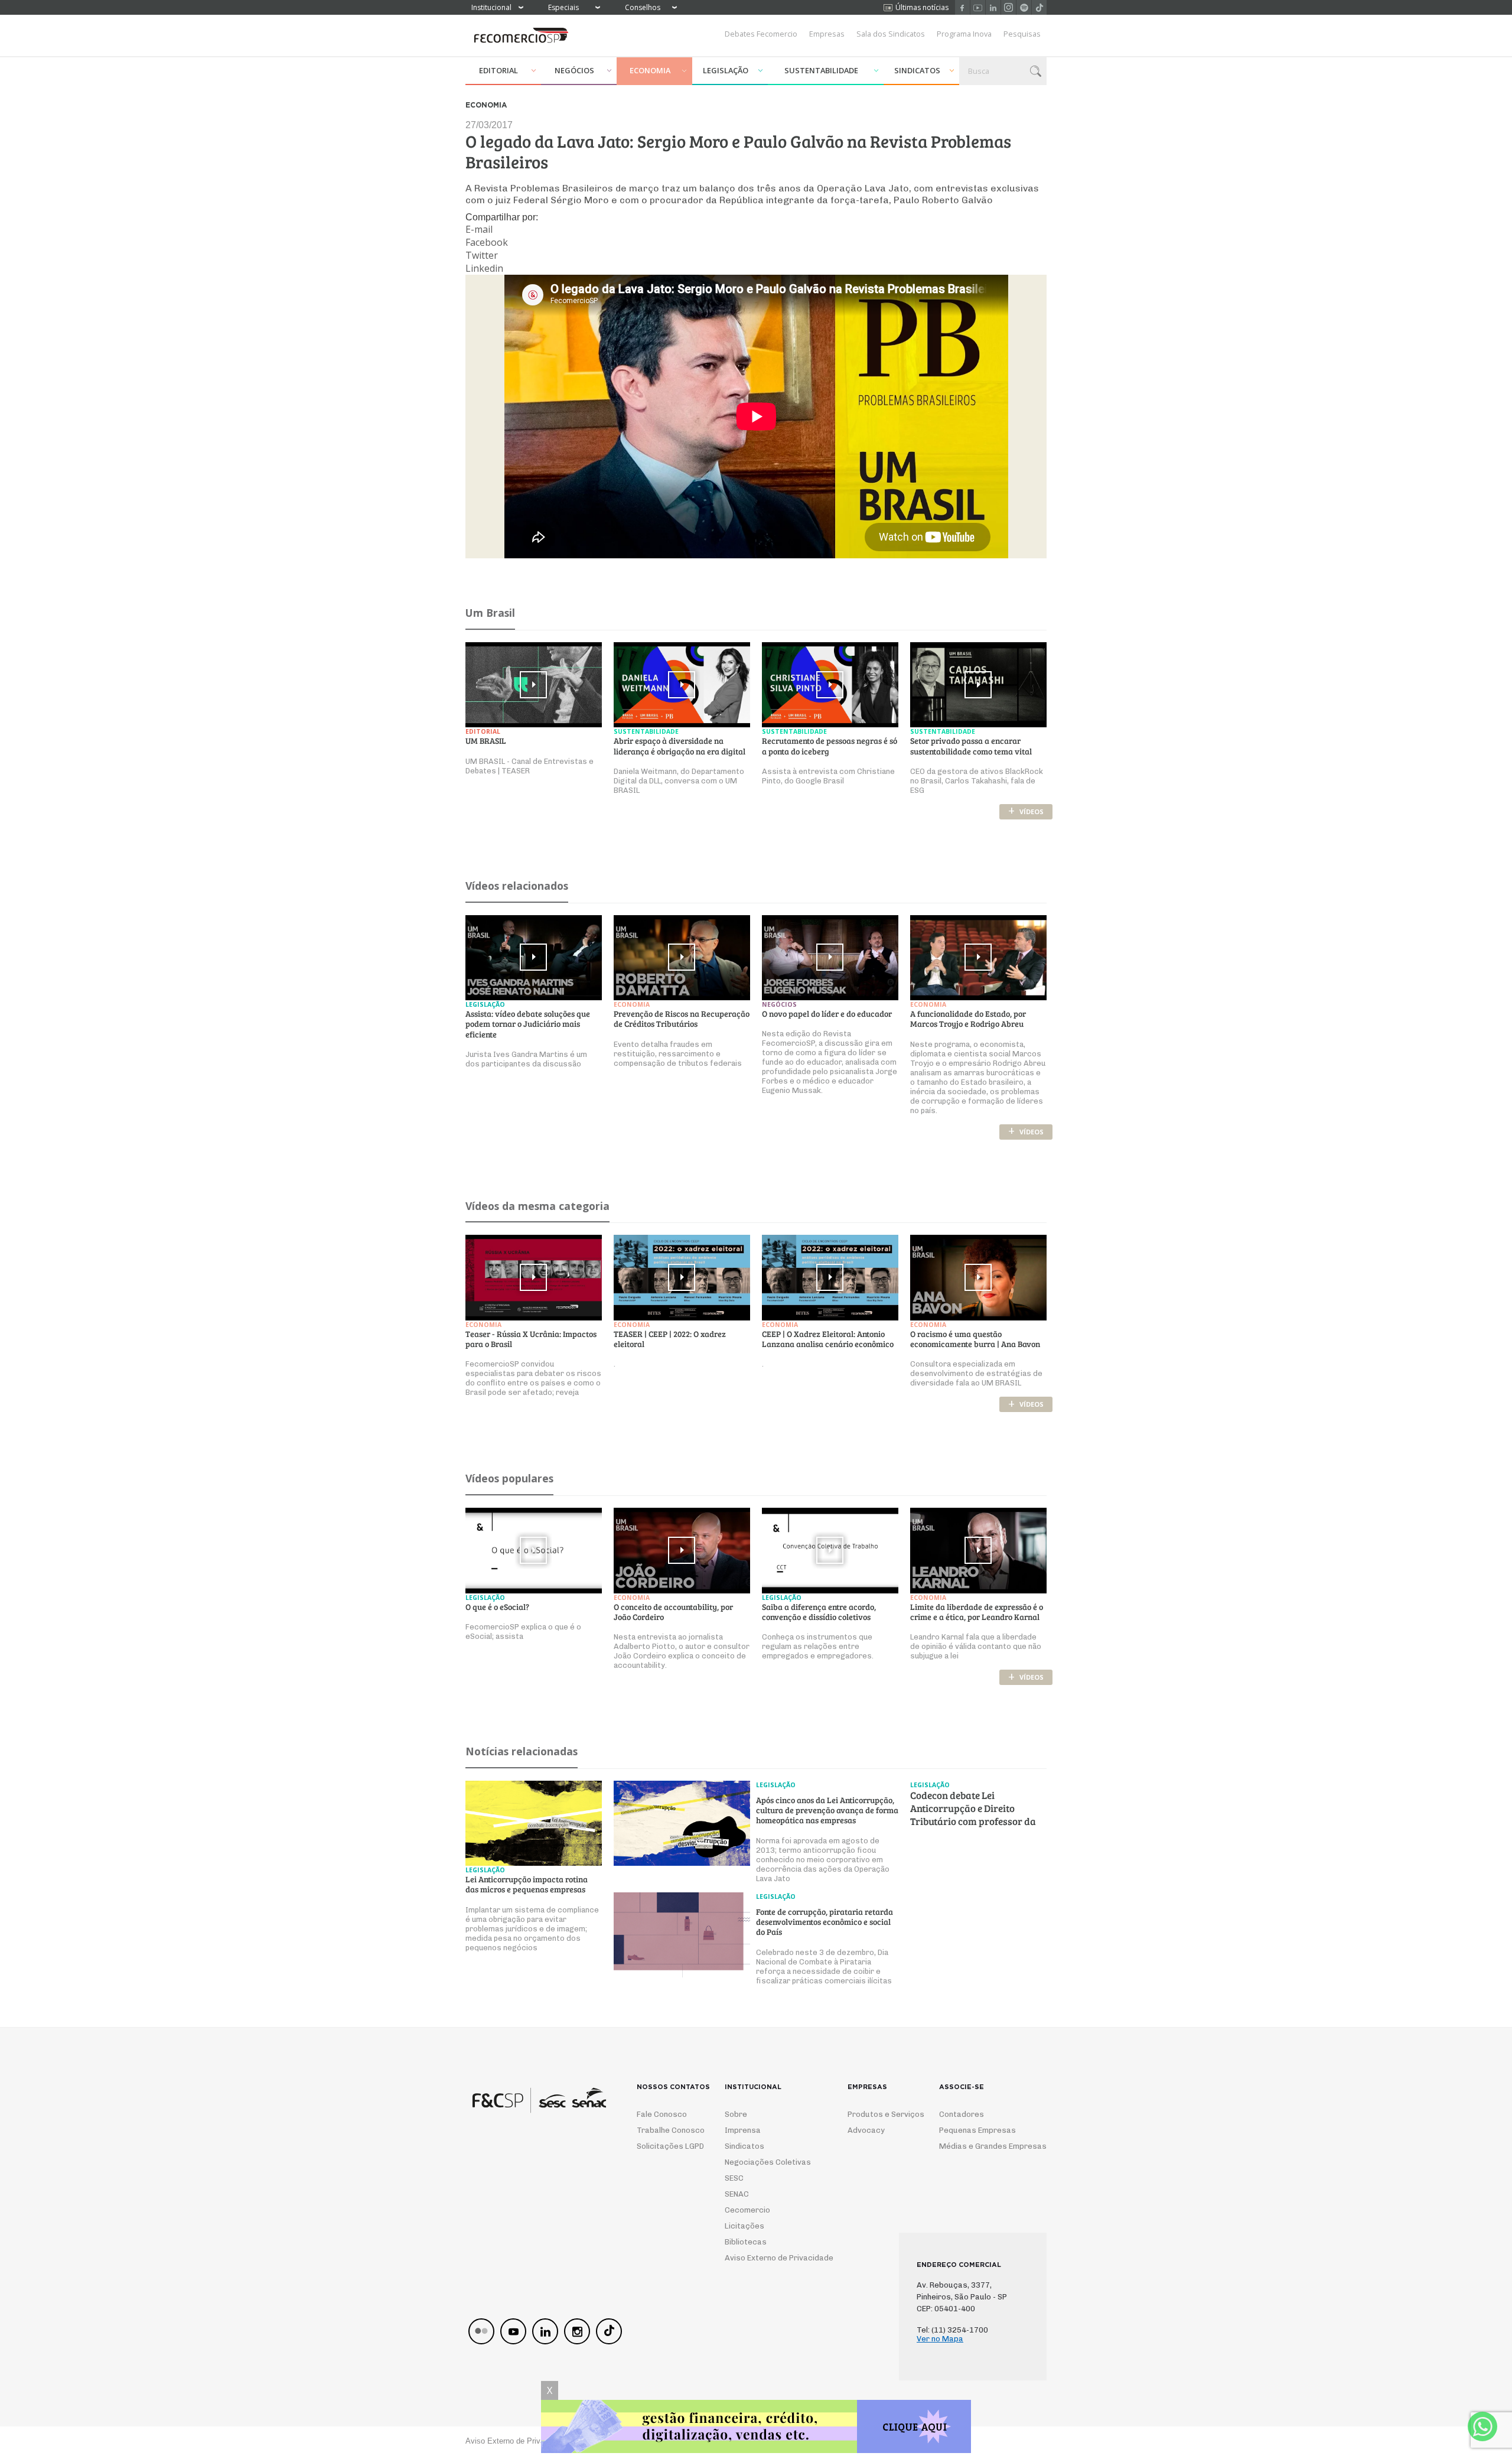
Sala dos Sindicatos (891, 34)
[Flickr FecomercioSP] (481, 2331)
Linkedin (993, 7)
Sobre (736, 2114)
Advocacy (866, 2130)
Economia (650, 70)
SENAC (737, 2194)
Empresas (827, 34)
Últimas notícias (922, 7)
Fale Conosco (662, 2114)
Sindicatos (917, 70)
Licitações (744, 2226)
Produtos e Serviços (878, 2114)
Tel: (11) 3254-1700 (952, 2330)
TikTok (1039, 7)
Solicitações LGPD (666, 2146)
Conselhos (643, 7)
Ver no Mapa (940, 2339)
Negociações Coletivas (768, 2162)
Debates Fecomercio (761, 34)
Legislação (726, 70)
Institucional (491, 7)
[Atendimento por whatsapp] (1482, 2426)
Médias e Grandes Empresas (982, 2146)
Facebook (962, 7)
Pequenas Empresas (977, 2130)
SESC (734, 2178)
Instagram (1008, 7)
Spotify (1024, 7)
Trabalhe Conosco (666, 2130)
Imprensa (743, 2130)
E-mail (479, 229)
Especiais (563, 7)
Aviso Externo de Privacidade (768, 2258)
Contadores (962, 2114)
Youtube (978, 7)
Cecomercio (747, 2210)
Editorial (498, 70)
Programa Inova (964, 34)
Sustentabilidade (821, 70)
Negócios (574, 70)
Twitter (482, 255)
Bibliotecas (746, 2242)
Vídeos (1026, 811)
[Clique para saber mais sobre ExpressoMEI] (756, 2428)
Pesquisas (1022, 34)
